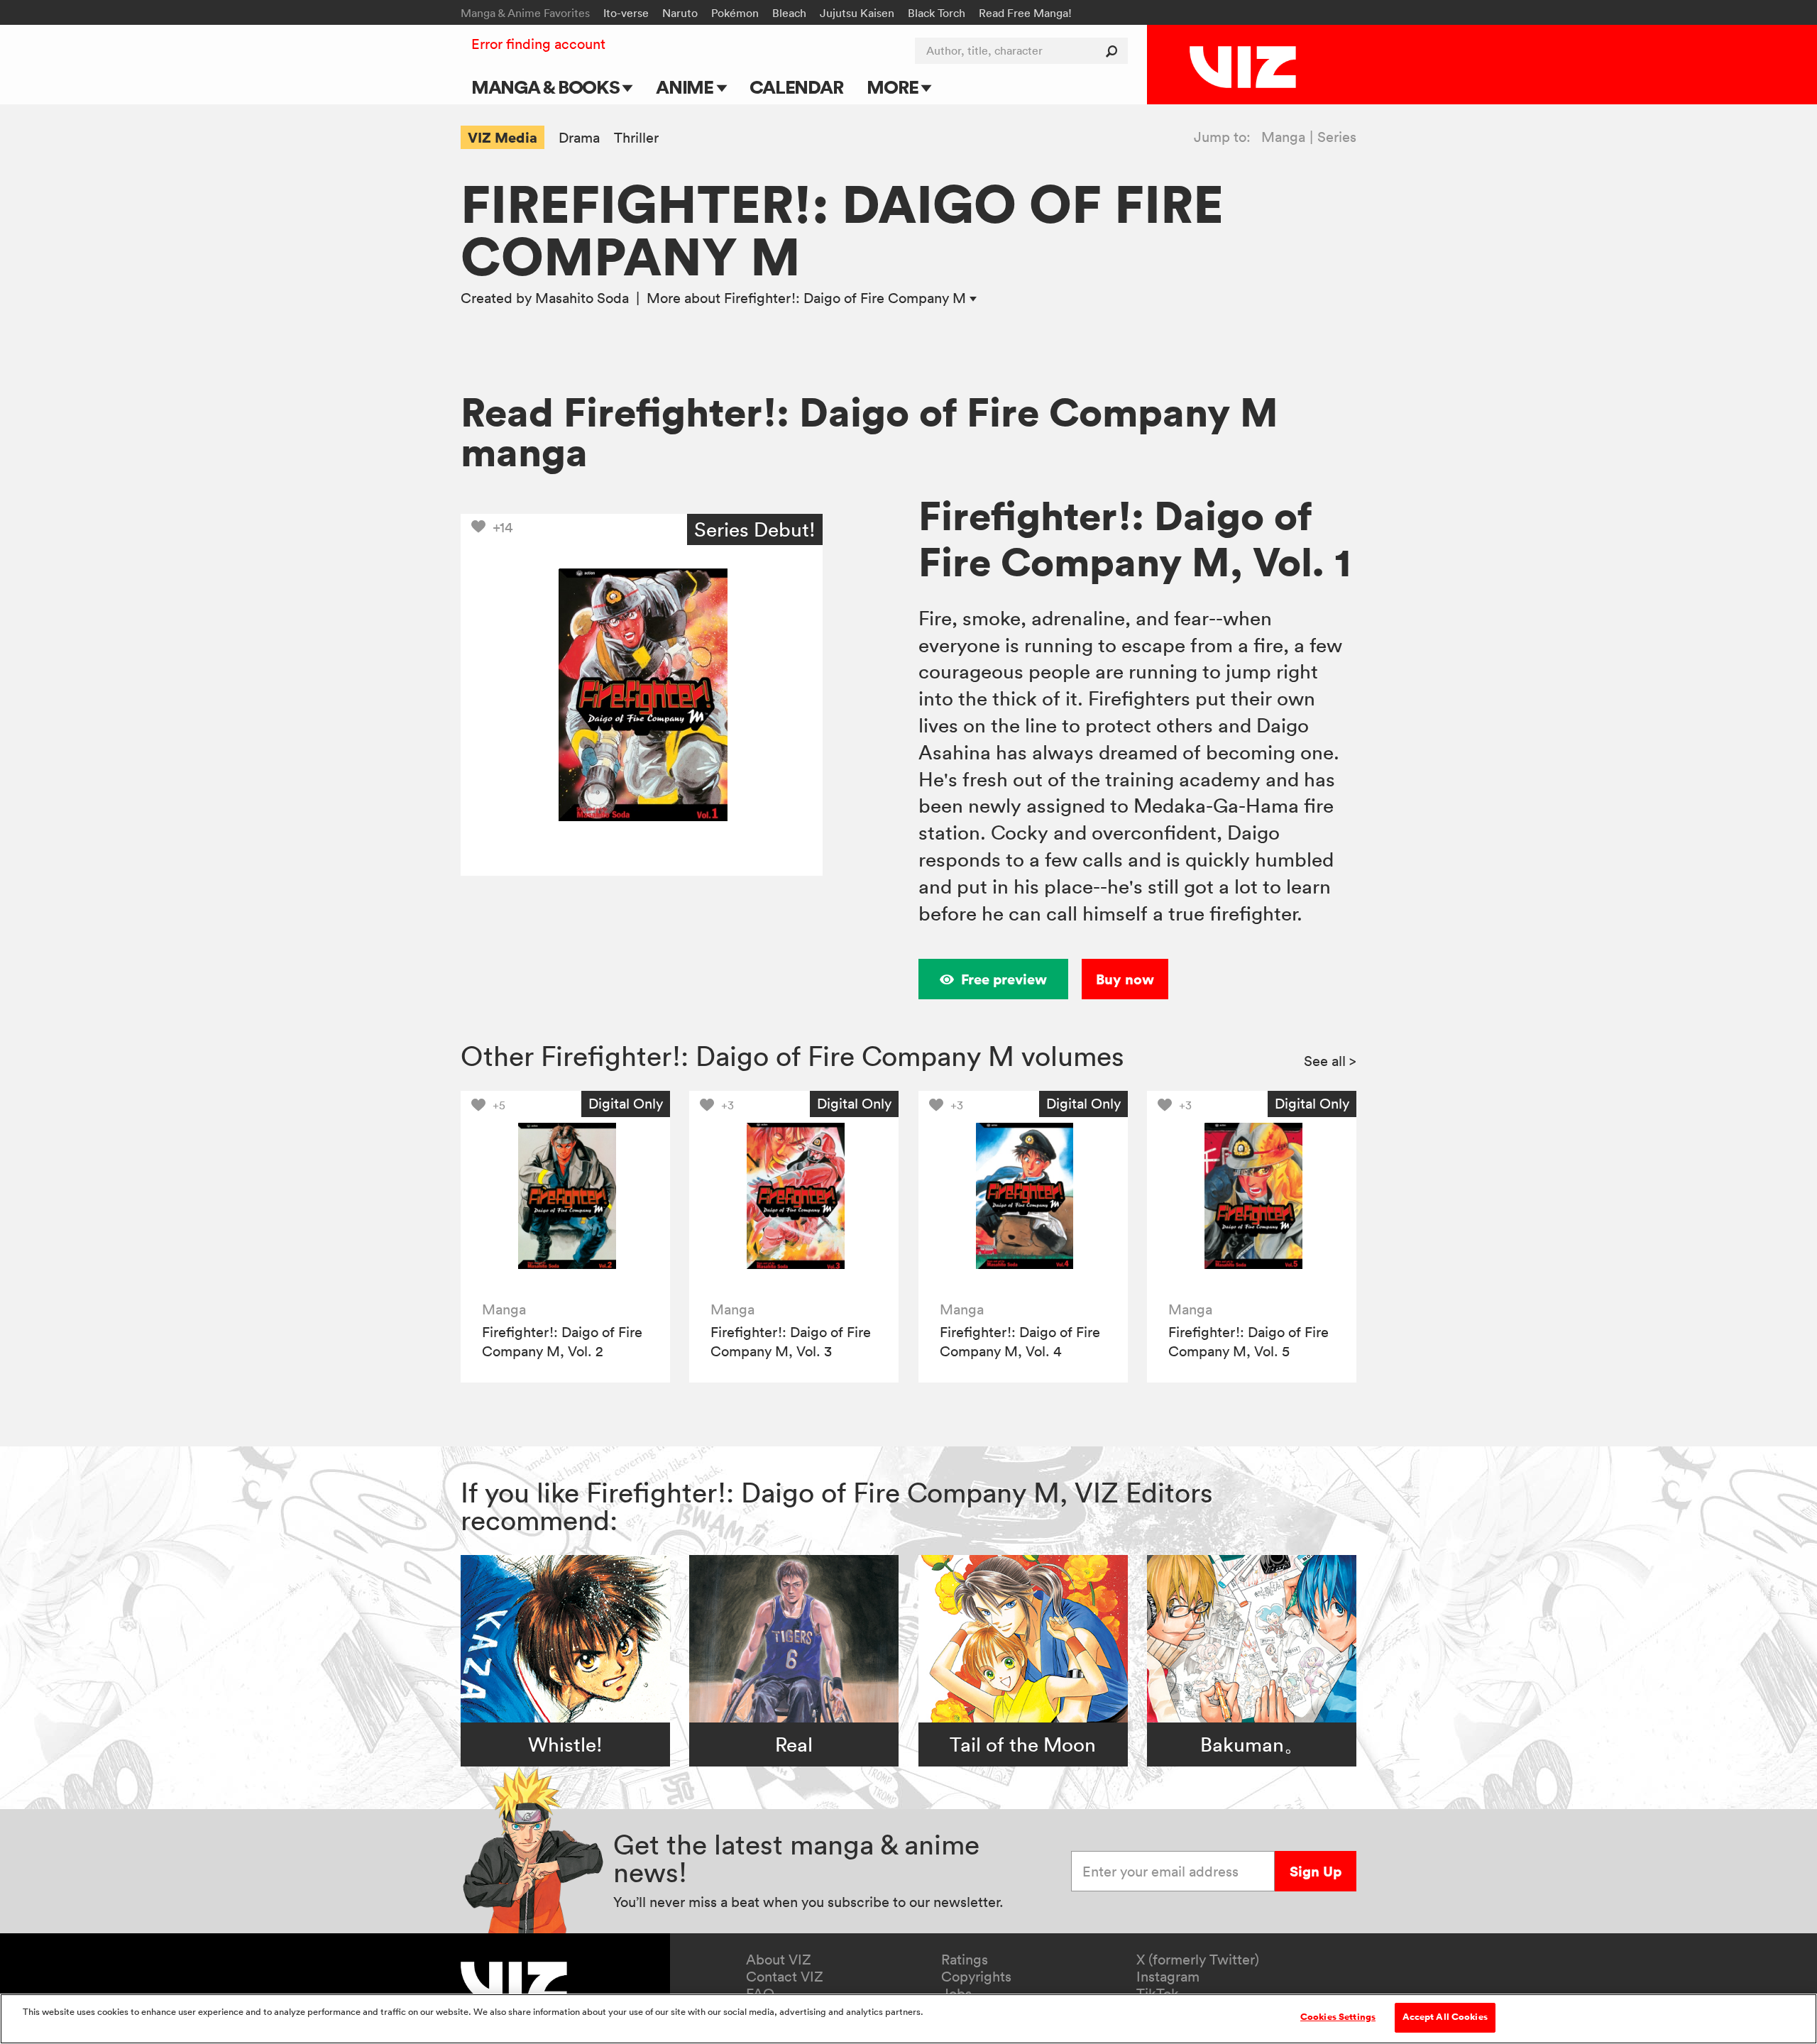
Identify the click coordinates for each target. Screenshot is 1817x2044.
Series (1337, 137)
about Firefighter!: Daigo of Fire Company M (808, 298)
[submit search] (1115, 51)
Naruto (680, 13)
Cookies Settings (1338, 2017)
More (894, 87)
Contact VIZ (785, 1977)
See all (1330, 1061)
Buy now (1125, 979)
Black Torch (937, 13)
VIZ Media (503, 137)
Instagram (1168, 1977)
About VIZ (779, 1960)
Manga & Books (547, 87)
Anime (686, 87)
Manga (1283, 137)
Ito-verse (626, 13)
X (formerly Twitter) (1198, 1960)
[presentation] (565, 1196)
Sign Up (1316, 1871)
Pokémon (735, 13)
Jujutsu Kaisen (857, 13)
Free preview (1004, 979)
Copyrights (976, 1977)
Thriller (636, 138)
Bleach (789, 13)
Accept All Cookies (1445, 2017)
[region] (908, 2019)
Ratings (965, 1960)
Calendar (796, 87)
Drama (579, 138)
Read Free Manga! (1025, 13)
